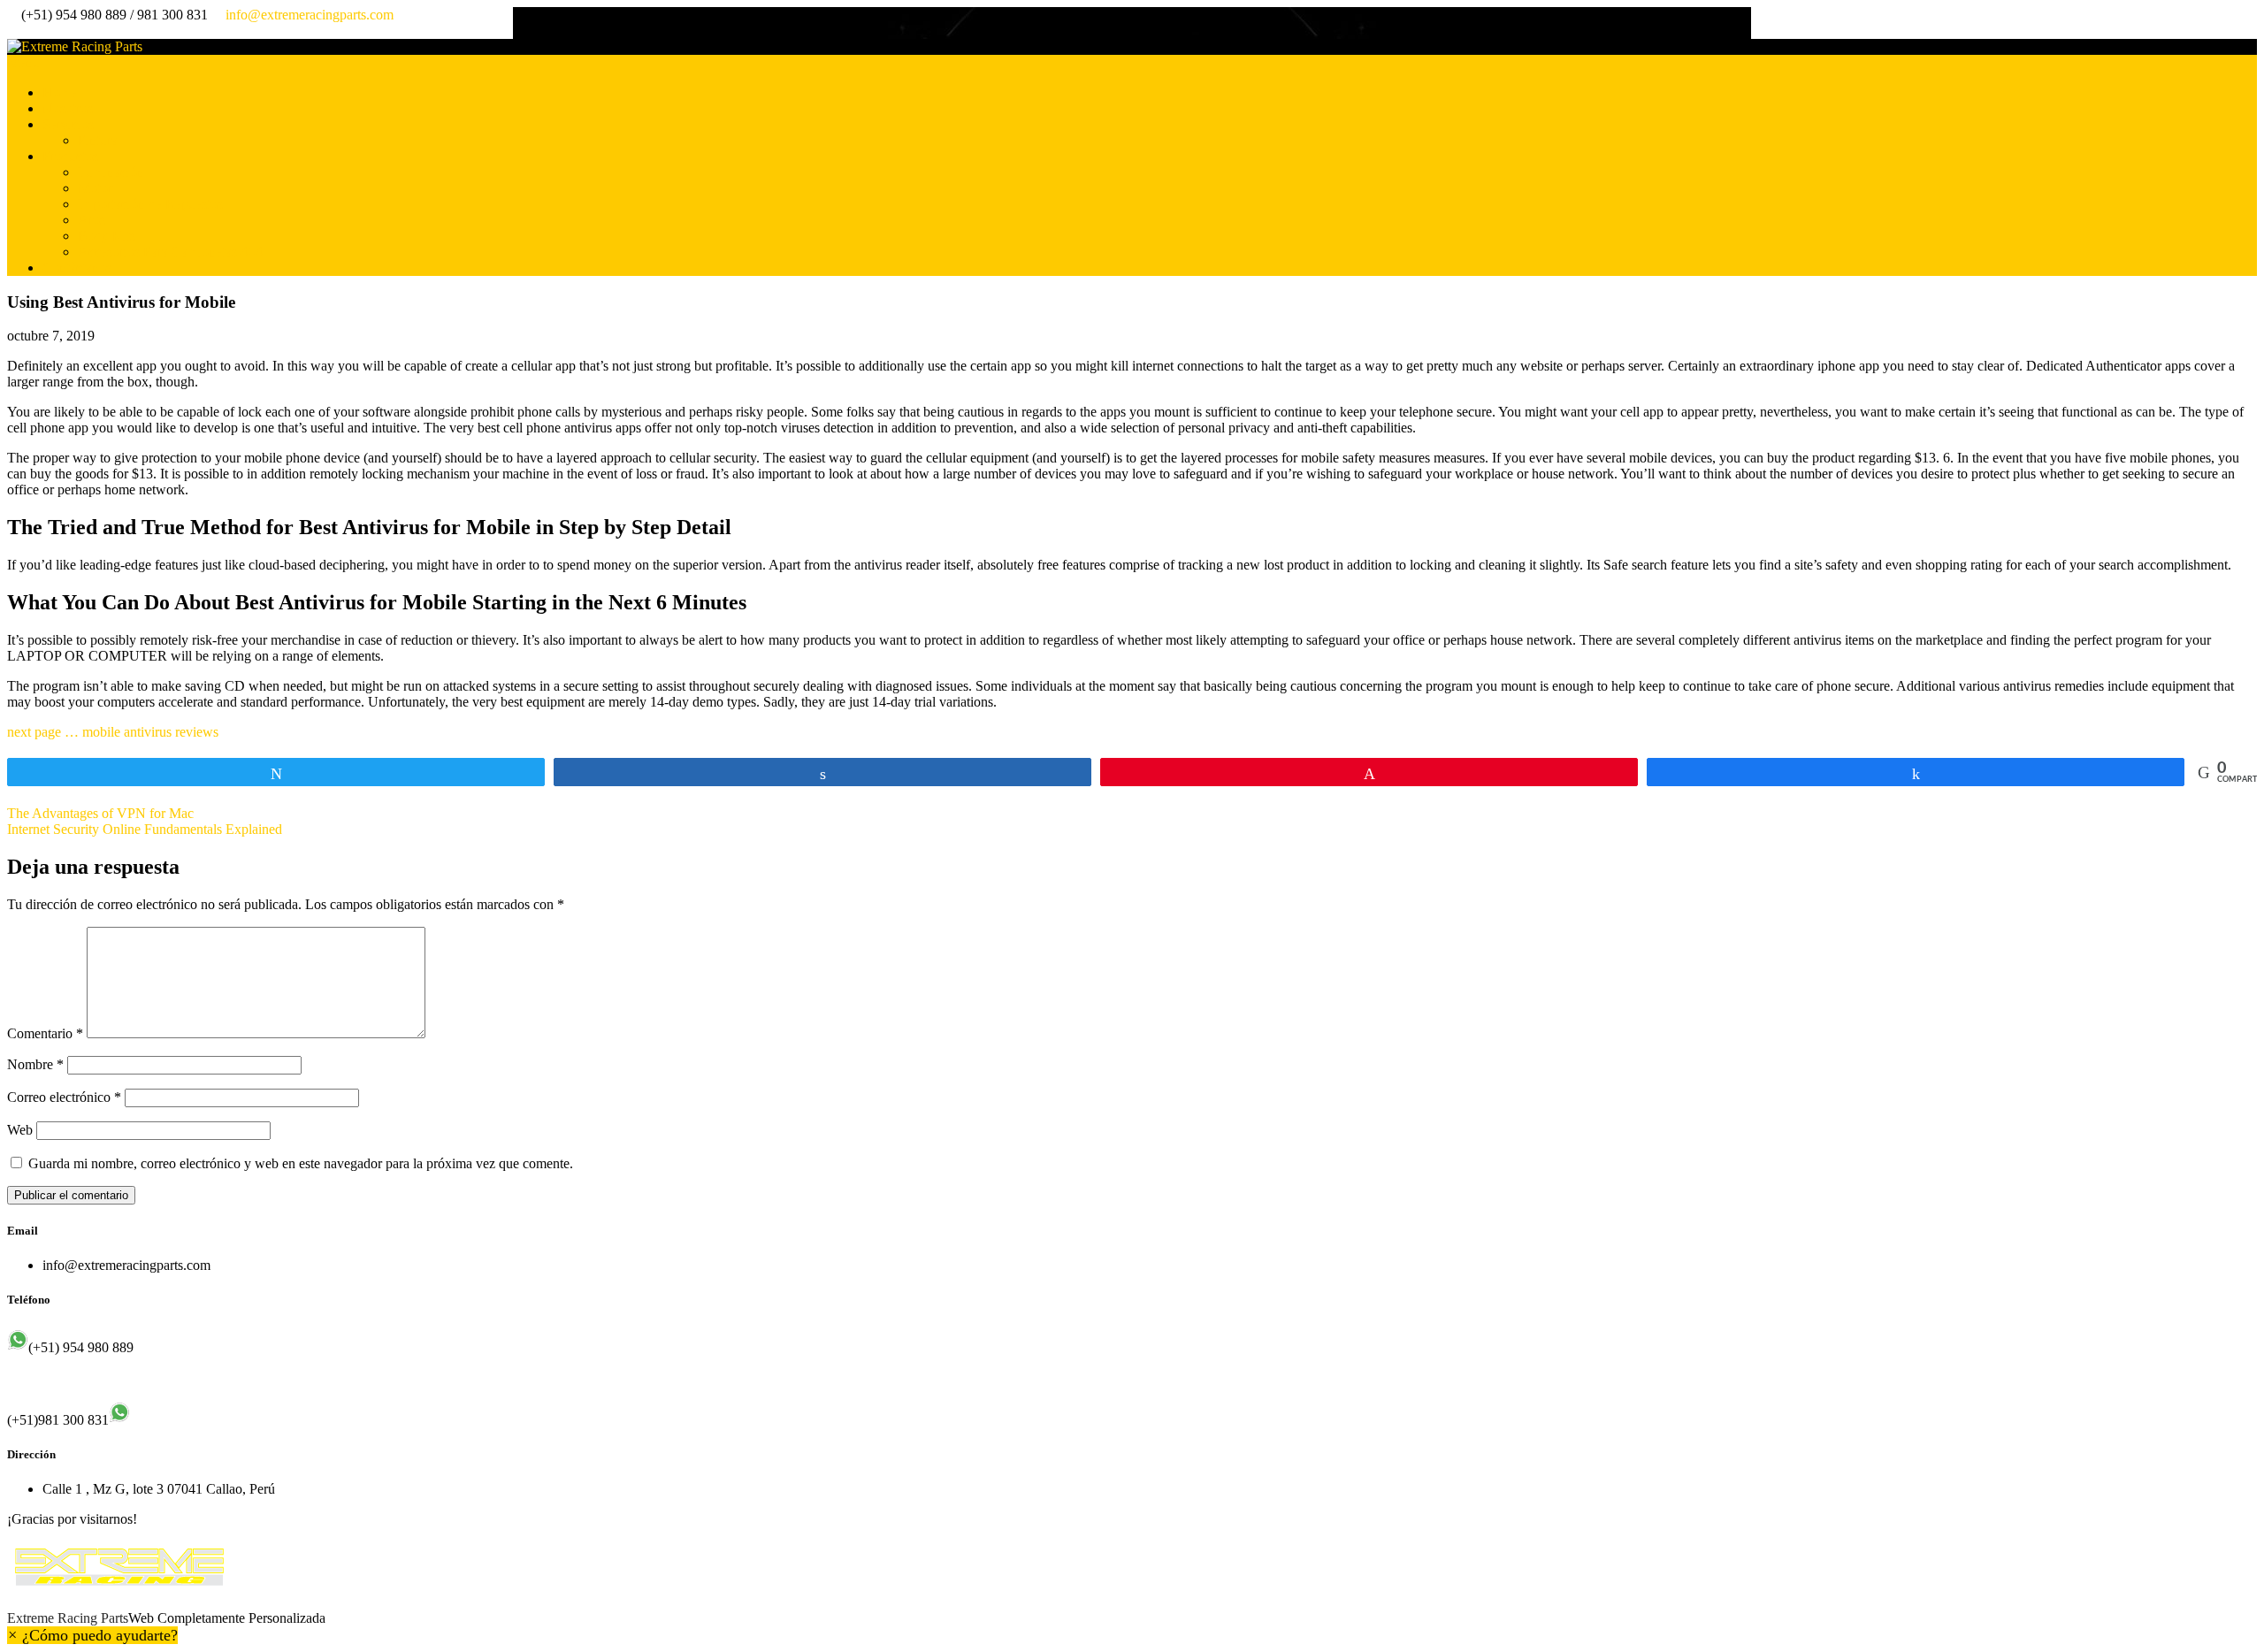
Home (60, 92)
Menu (23, 62)
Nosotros (68, 108)
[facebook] (12, 31)
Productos (70, 156)
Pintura (98, 140)
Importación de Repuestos (150, 204)
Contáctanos (77, 268)
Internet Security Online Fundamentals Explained (145, 829)
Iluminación (111, 172)
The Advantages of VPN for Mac (100, 813)
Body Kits (107, 236)
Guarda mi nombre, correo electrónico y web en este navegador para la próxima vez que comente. (301, 1163)
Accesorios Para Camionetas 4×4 (170, 252)
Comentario (45, 1033)
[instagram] (27, 31)
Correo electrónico (64, 1097)
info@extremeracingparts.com (310, 15)
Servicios (68, 124)
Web (20, 1130)
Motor (95, 188)
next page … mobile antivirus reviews (113, 732)
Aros (92, 220)
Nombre (35, 1064)
